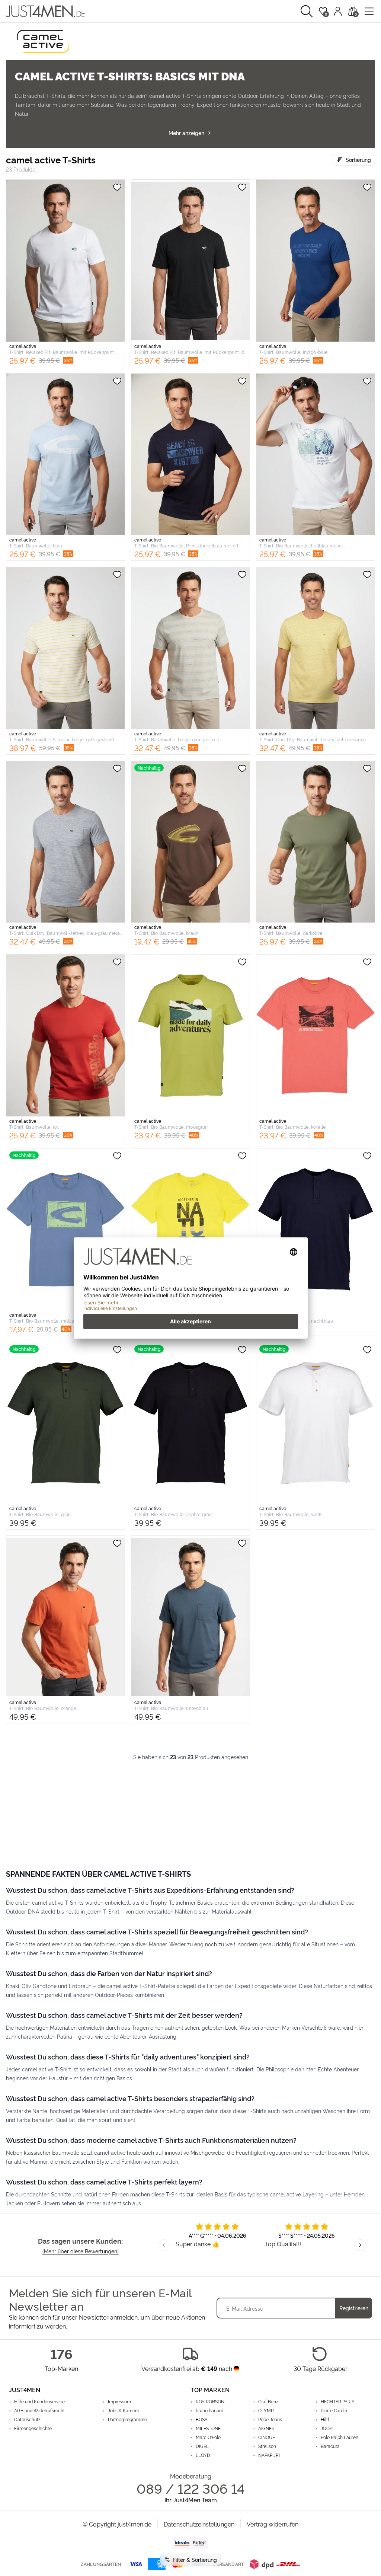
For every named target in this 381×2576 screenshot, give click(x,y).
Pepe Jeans (270, 2419)
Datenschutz (27, 2419)
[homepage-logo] (45, 11)
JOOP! (327, 2428)
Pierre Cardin (334, 2410)
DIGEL (202, 2446)
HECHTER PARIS (337, 2401)
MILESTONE (208, 2428)
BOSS (201, 2419)
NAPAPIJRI (269, 2455)
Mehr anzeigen (186, 133)
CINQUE (267, 2437)
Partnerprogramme (127, 2419)
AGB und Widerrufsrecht (39, 2410)
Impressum (119, 2401)
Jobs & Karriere (124, 2410)
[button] (307, 11)
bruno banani (209, 2410)
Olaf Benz (268, 2401)
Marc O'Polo (208, 2437)
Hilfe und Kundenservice (39, 2401)
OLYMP (266, 2410)
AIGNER (266, 2428)
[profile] (338, 11)
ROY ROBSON (210, 2401)
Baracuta (330, 2446)
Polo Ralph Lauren (340, 2437)
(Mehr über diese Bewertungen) (81, 2251)
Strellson (267, 2446)
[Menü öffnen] (369, 11)
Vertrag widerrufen (273, 2524)
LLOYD (203, 2455)
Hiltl (325, 2419)
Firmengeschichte (33, 2428)
